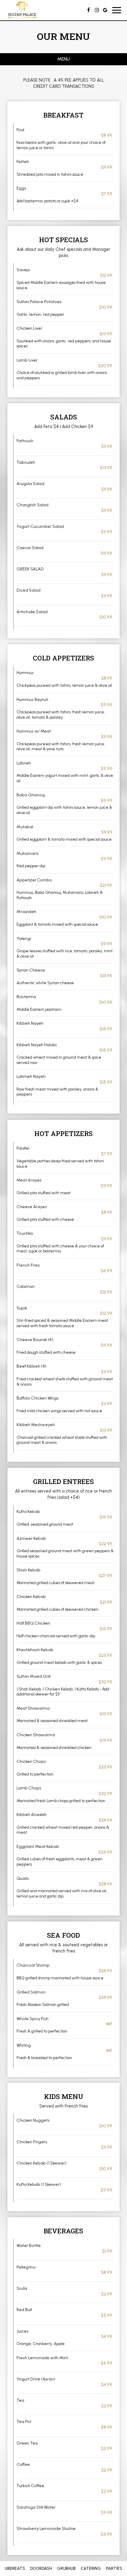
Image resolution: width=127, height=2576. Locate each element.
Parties (114, 2568)
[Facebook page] (89, 10)
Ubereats (14, 2568)
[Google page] (105, 10)
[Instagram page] (97, 10)
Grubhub (66, 2568)
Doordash (40, 2568)
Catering (91, 2568)
